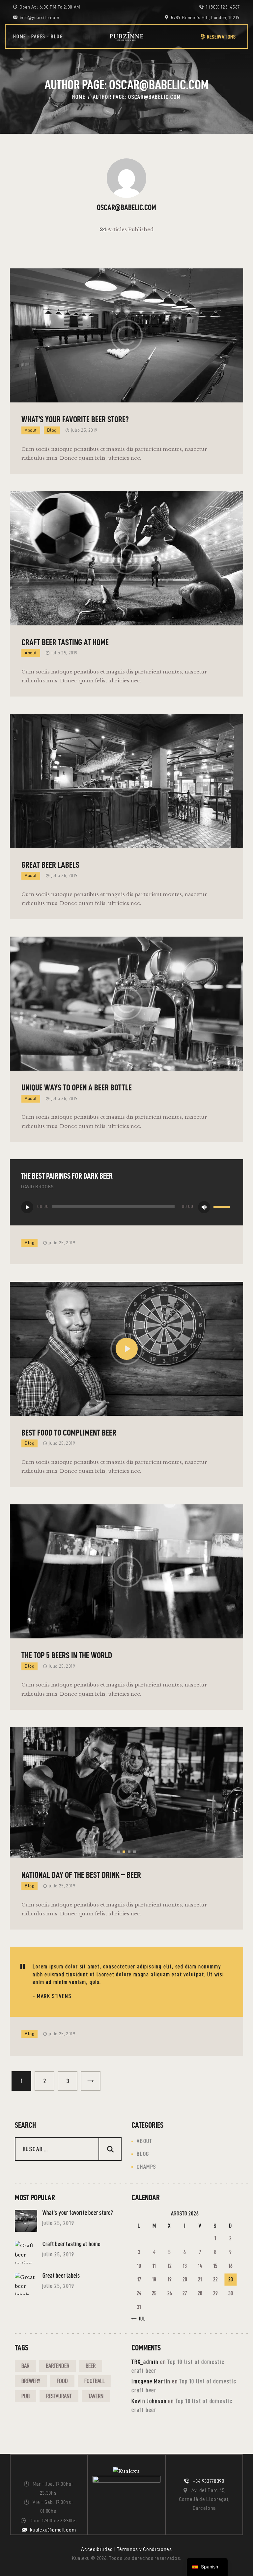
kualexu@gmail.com (53, 2530)
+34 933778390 (209, 2481)
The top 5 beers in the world (67, 1655)
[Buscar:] (68, 2149)
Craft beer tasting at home (65, 642)
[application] (126, 1208)
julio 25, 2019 (84, 430)
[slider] (223, 1207)
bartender (57, 2366)
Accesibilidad (97, 2549)
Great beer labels (50, 865)
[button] (119, 1852)
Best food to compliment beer (69, 1433)
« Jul (140, 2319)
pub (26, 2396)
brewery (31, 2381)
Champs (146, 2167)
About (31, 430)
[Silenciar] (204, 1207)
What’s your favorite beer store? (75, 419)
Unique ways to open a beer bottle (77, 1087)
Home (79, 97)
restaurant (59, 2396)
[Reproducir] (27, 1207)
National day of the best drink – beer (81, 1875)
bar (25, 2366)
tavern (96, 2396)
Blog (52, 430)
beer (91, 2366)
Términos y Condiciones (144, 2549)
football (95, 2381)
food (62, 2381)
